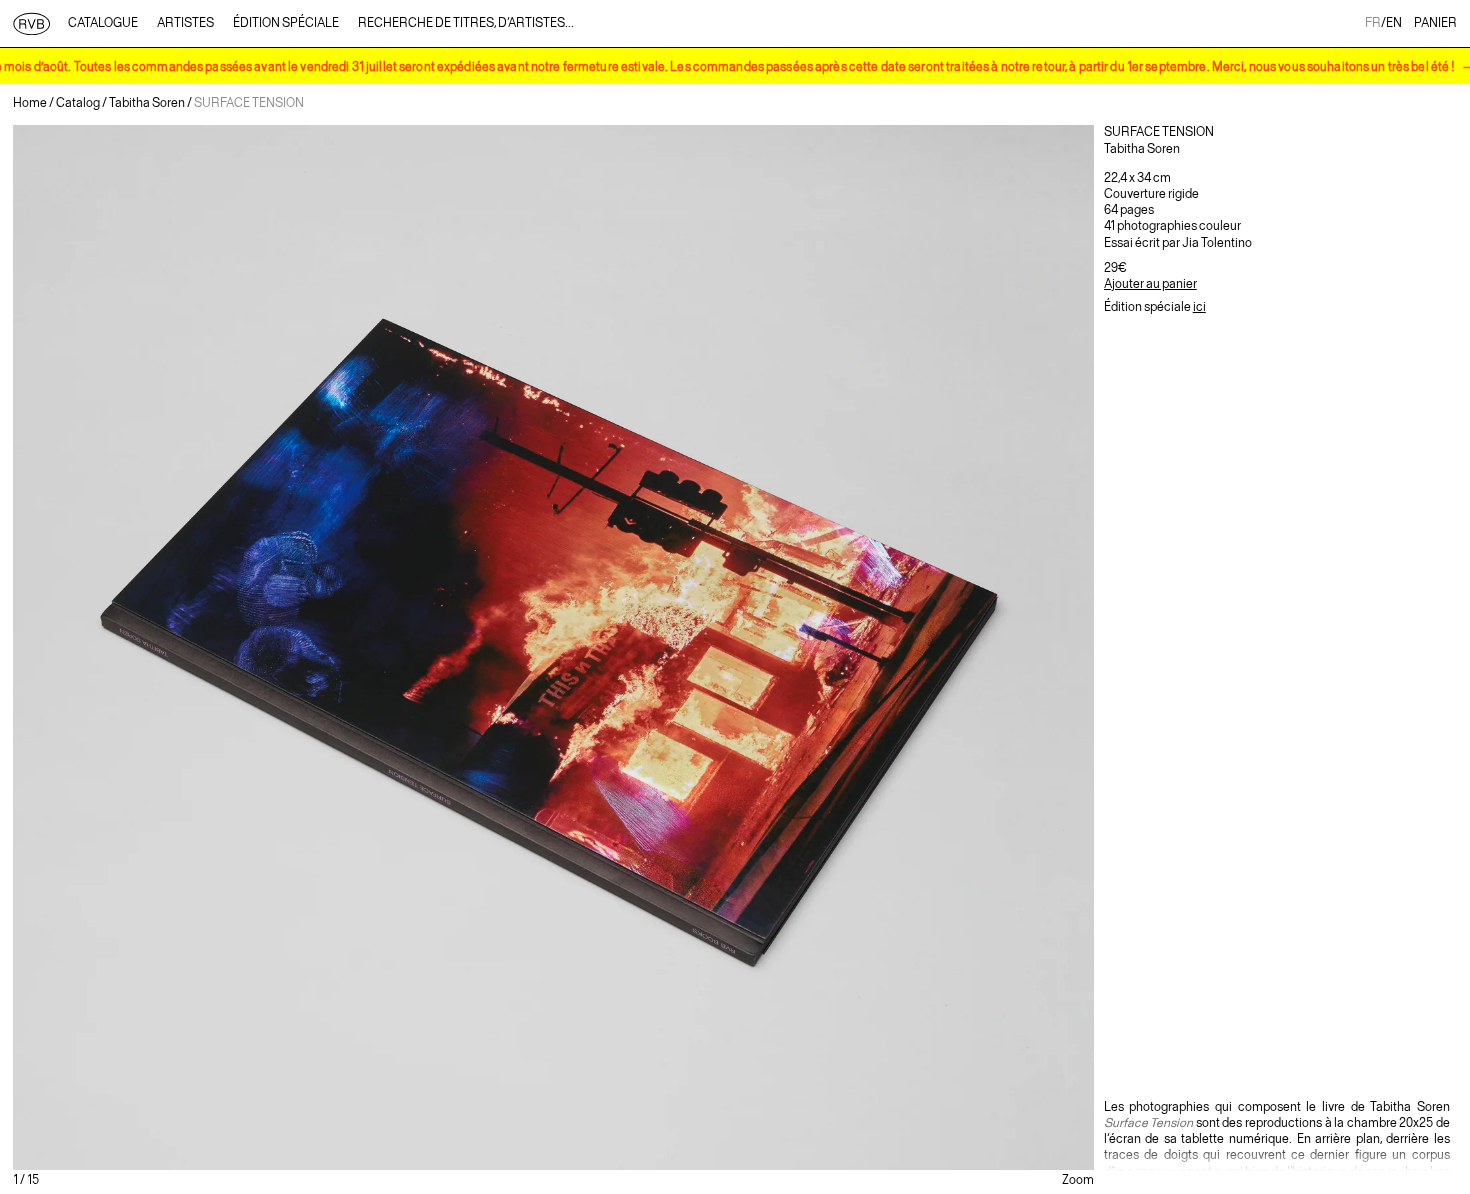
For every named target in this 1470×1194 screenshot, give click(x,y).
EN (1394, 23)
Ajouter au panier (1150, 284)
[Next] (913, 647)
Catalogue (103, 23)
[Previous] (193, 647)
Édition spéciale (286, 23)
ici (1199, 307)
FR (1373, 23)
